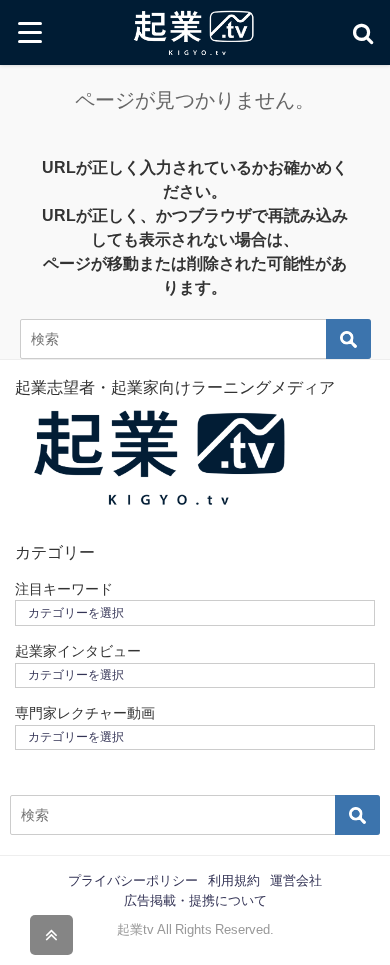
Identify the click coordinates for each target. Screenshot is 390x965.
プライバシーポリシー (133, 880)
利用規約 (234, 880)
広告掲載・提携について (195, 900)
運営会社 (296, 880)
